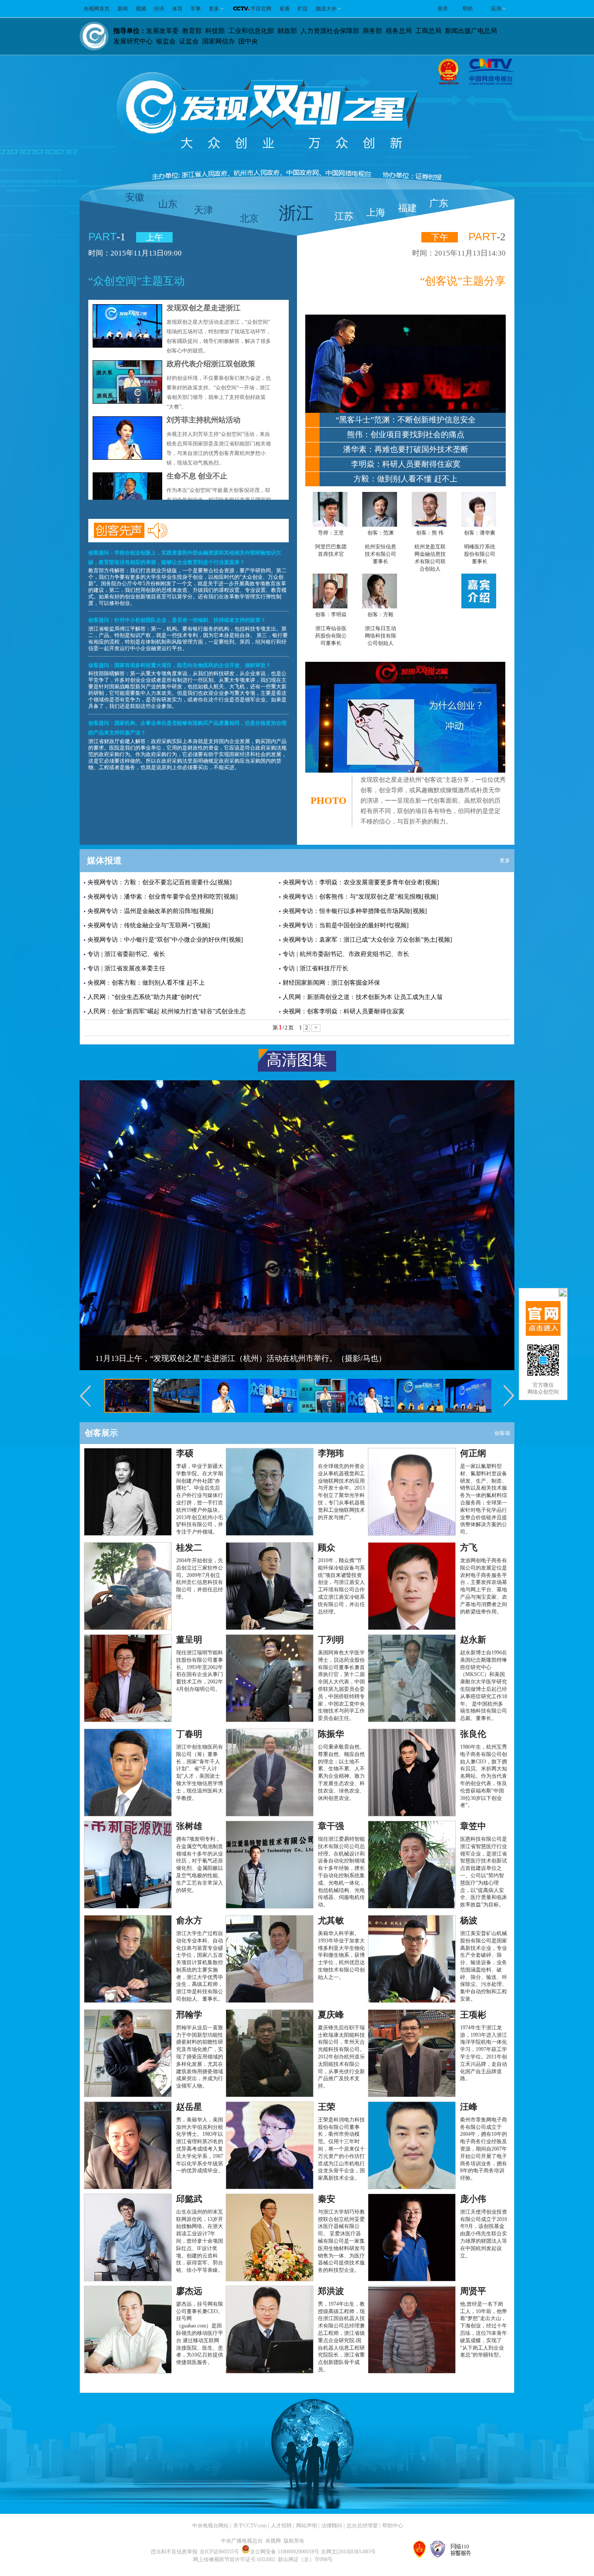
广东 (439, 203)
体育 (177, 9)
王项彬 (473, 2015)
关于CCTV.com (250, 2526)
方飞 (469, 1547)
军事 (196, 9)
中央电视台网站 (210, 2526)
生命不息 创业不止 (197, 476)
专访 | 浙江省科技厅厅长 (315, 968)
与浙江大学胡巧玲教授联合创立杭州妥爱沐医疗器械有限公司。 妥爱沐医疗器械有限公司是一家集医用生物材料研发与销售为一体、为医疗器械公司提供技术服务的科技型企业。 (341, 2241)
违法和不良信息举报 (174, 2552)
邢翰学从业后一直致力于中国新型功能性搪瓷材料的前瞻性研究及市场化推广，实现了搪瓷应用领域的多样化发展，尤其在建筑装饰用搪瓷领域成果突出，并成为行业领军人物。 (200, 2057)
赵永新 (473, 1640)
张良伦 (473, 1734)
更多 (505, 860)
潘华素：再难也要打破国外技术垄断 (406, 449)
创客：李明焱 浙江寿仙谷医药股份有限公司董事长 (331, 629)
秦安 (327, 2199)
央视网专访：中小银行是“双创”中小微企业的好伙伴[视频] (165, 940)
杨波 (469, 1920)
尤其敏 (331, 1920)
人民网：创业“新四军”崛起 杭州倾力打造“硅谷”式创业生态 (167, 1011)
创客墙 (502, 1433)
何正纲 (473, 1453)
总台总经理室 (362, 2526)
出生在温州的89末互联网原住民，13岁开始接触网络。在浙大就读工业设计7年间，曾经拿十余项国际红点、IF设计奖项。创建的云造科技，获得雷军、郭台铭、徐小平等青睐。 (200, 2241)
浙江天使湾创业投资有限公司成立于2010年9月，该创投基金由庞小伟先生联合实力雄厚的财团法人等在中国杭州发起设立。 (484, 2234)
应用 (496, 9)
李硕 (185, 1453)
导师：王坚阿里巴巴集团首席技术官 (331, 543)
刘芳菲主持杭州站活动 (204, 420)
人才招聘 (281, 2526)
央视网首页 (97, 9)
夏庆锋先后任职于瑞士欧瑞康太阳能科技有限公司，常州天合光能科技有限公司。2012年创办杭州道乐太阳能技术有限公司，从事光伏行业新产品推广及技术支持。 (341, 2057)
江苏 (344, 216)
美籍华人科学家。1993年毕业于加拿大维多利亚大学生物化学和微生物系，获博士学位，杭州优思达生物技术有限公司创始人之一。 (341, 1955)
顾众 (327, 1547)
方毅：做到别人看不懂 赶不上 (405, 479)
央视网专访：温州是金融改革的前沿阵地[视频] (150, 911)
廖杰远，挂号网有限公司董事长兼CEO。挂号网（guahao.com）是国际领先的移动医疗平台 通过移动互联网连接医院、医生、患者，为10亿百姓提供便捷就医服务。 (200, 2333)
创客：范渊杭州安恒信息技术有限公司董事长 (380, 547)
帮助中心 (393, 2526)
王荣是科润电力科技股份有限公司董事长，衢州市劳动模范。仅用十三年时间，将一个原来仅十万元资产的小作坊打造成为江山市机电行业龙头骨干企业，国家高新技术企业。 (341, 2149)
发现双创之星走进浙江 (204, 308)
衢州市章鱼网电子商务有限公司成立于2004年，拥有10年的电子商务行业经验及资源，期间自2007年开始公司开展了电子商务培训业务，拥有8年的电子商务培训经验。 (484, 2149)
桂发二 (189, 1547)
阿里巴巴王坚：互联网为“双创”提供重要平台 (406, 307)
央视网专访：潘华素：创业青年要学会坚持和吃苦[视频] (163, 897)
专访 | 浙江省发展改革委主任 (126, 968)
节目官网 (261, 9)
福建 (407, 208)
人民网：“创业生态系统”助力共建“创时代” (144, 997)
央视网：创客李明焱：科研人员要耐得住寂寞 (344, 1011)
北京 (249, 219)
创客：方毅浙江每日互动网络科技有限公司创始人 (380, 629)
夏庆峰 (331, 2015)
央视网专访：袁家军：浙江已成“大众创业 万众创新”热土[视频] (367, 940)
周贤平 (473, 2291)
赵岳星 (189, 2107)
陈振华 (331, 1734)
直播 (284, 9)
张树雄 (189, 1826)
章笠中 (473, 1826)
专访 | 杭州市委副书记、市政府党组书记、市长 (346, 954)
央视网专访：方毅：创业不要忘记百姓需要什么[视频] (160, 882)
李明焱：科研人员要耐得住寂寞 (406, 464)
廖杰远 (189, 2291)
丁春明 (189, 1734)
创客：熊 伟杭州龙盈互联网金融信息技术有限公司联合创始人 (430, 551)
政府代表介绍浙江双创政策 (211, 364)
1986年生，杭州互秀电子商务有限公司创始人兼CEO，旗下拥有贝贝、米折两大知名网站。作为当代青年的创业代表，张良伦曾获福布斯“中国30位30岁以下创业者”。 (484, 1776)
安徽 (135, 197)
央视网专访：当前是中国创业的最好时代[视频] (346, 925)
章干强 (331, 1826)
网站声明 (307, 2526)
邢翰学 (189, 2015)
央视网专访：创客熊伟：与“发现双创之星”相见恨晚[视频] (360, 897)
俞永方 (189, 1920)
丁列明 (331, 1640)
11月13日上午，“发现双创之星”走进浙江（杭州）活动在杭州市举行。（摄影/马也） (241, 1358)
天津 (204, 210)
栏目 (303, 9)
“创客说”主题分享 (463, 281)
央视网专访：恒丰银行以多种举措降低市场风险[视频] (355, 911)
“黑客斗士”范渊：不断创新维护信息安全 (406, 420)
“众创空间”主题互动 (137, 281)
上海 (376, 212)
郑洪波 (331, 2291)
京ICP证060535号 (219, 2552)
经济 (159, 9)
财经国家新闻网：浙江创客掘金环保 (331, 983)
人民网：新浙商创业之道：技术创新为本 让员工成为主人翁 (363, 997)
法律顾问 (332, 2526)
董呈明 (189, 1640)
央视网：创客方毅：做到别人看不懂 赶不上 (146, 983)
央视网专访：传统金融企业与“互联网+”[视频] (149, 925)
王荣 (327, 2107)
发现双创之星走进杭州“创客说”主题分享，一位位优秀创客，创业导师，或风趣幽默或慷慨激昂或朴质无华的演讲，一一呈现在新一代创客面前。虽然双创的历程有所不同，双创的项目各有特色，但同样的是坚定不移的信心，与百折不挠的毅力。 (433, 801)
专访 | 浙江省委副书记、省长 (126, 954)
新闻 (123, 9)
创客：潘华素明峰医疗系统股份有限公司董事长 (480, 547)
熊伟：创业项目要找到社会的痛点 (406, 435)
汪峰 (469, 2107)
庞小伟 (473, 2199)
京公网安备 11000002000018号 (285, 2552)
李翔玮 (331, 1453)
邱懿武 (189, 2199)
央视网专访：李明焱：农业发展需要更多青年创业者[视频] (361, 882)
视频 (141, 9)
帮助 (467, 9)
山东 (168, 204)
